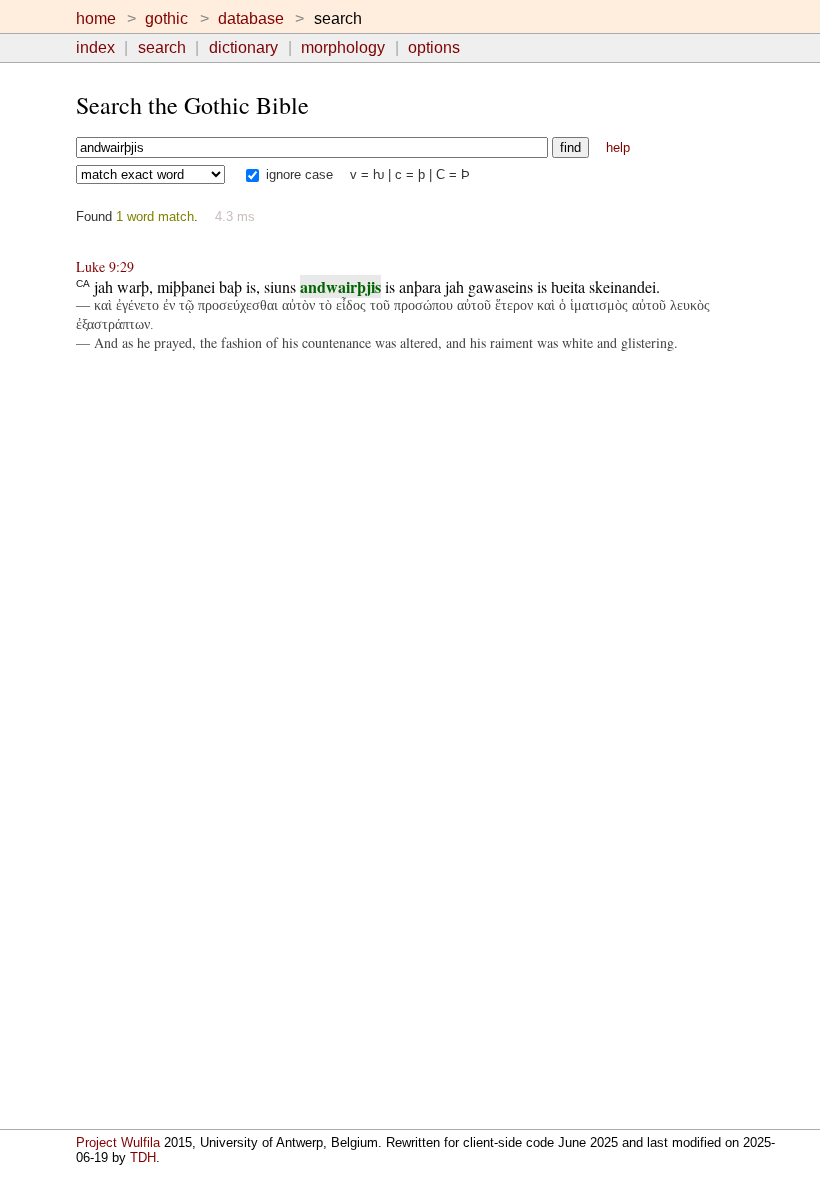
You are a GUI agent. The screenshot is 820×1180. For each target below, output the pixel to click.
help (618, 147)
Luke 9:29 (105, 266)
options (434, 47)
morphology (343, 47)
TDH (143, 1157)
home (96, 18)
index (95, 47)
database (251, 18)
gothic (166, 18)
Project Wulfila (118, 1142)
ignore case (297, 174)
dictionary (243, 47)
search (162, 47)
